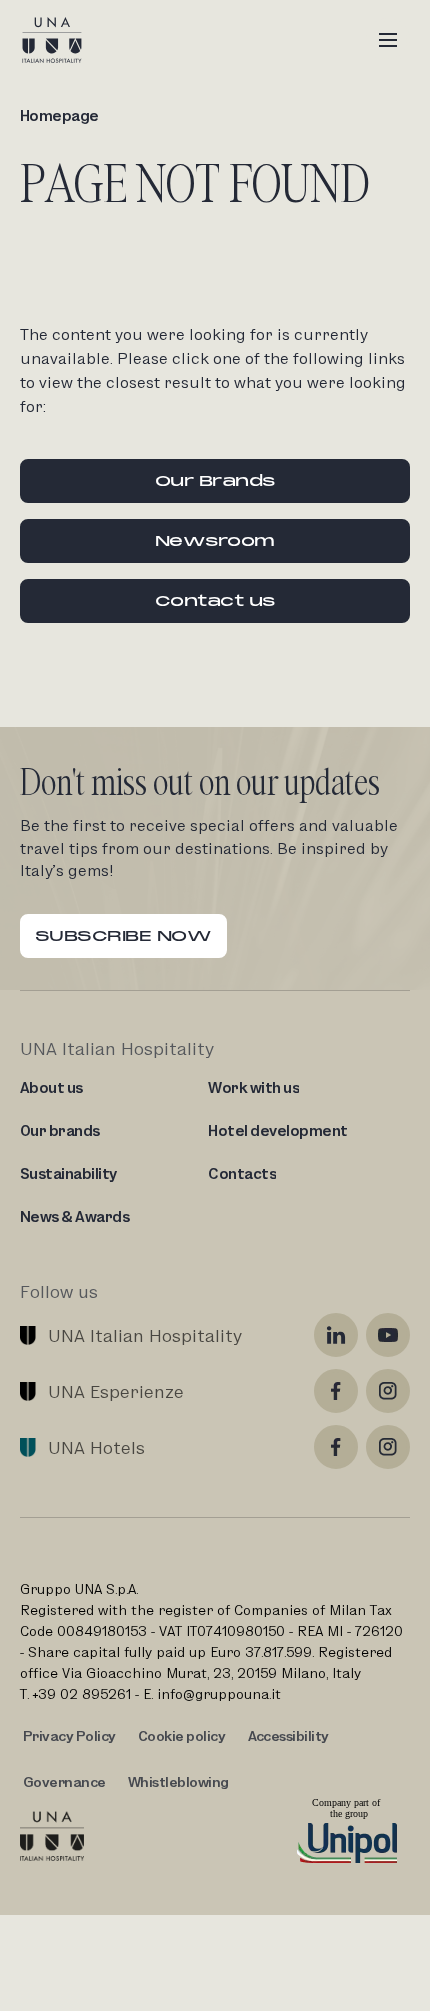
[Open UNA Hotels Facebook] (336, 1447)
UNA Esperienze (116, 1391)
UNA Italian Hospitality (145, 1335)
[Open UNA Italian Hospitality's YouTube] (388, 1335)
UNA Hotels (96, 1447)
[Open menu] (388, 40)
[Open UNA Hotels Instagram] (388, 1447)
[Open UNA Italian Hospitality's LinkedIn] (336, 1335)
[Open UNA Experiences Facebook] (336, 1391)
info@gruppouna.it (219, 1694)
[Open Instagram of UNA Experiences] (388, 1391)
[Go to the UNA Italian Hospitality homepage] (68, 40)
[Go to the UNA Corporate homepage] (52, 1836)
